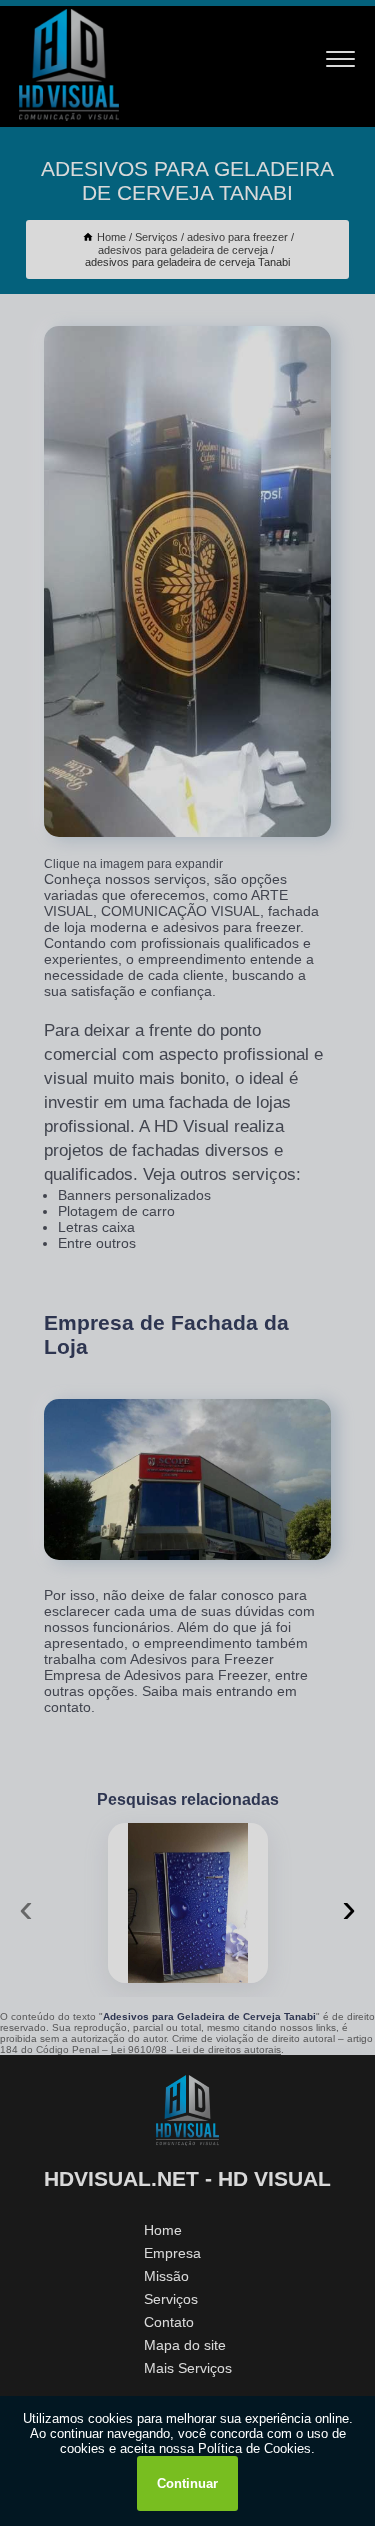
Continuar (187, 2483)
